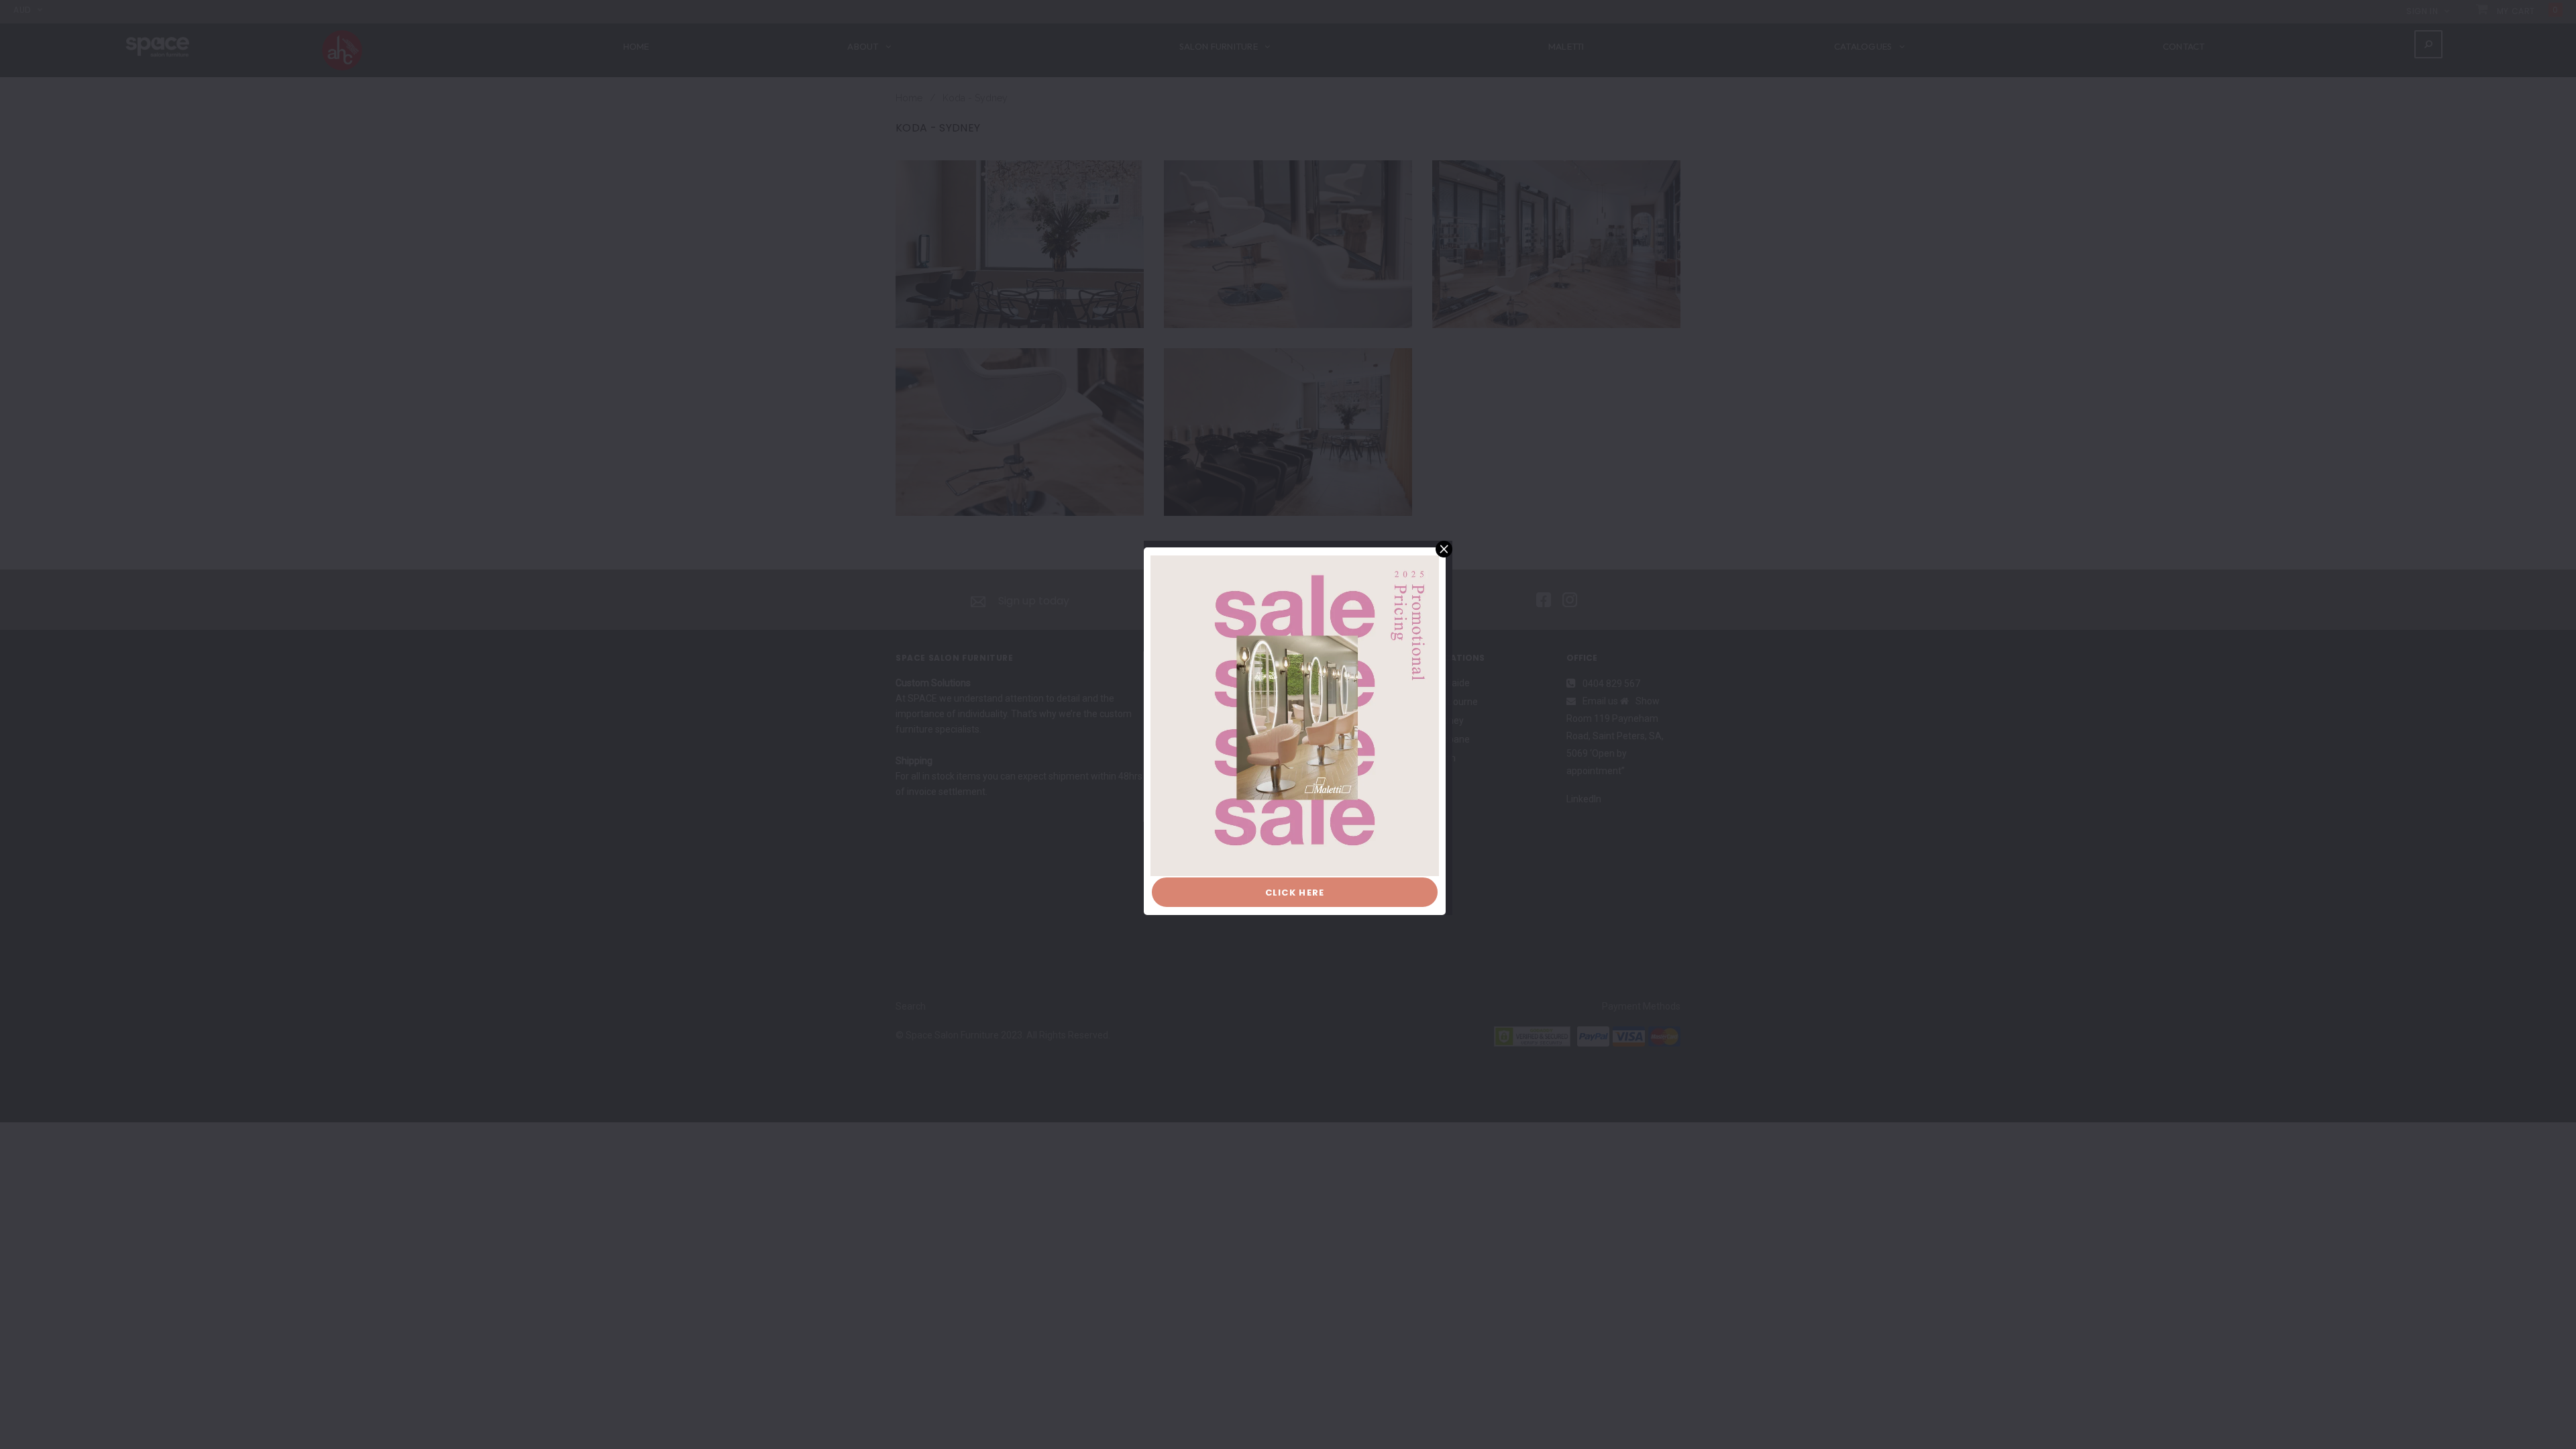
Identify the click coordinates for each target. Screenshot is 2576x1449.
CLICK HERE (1295, 893)
